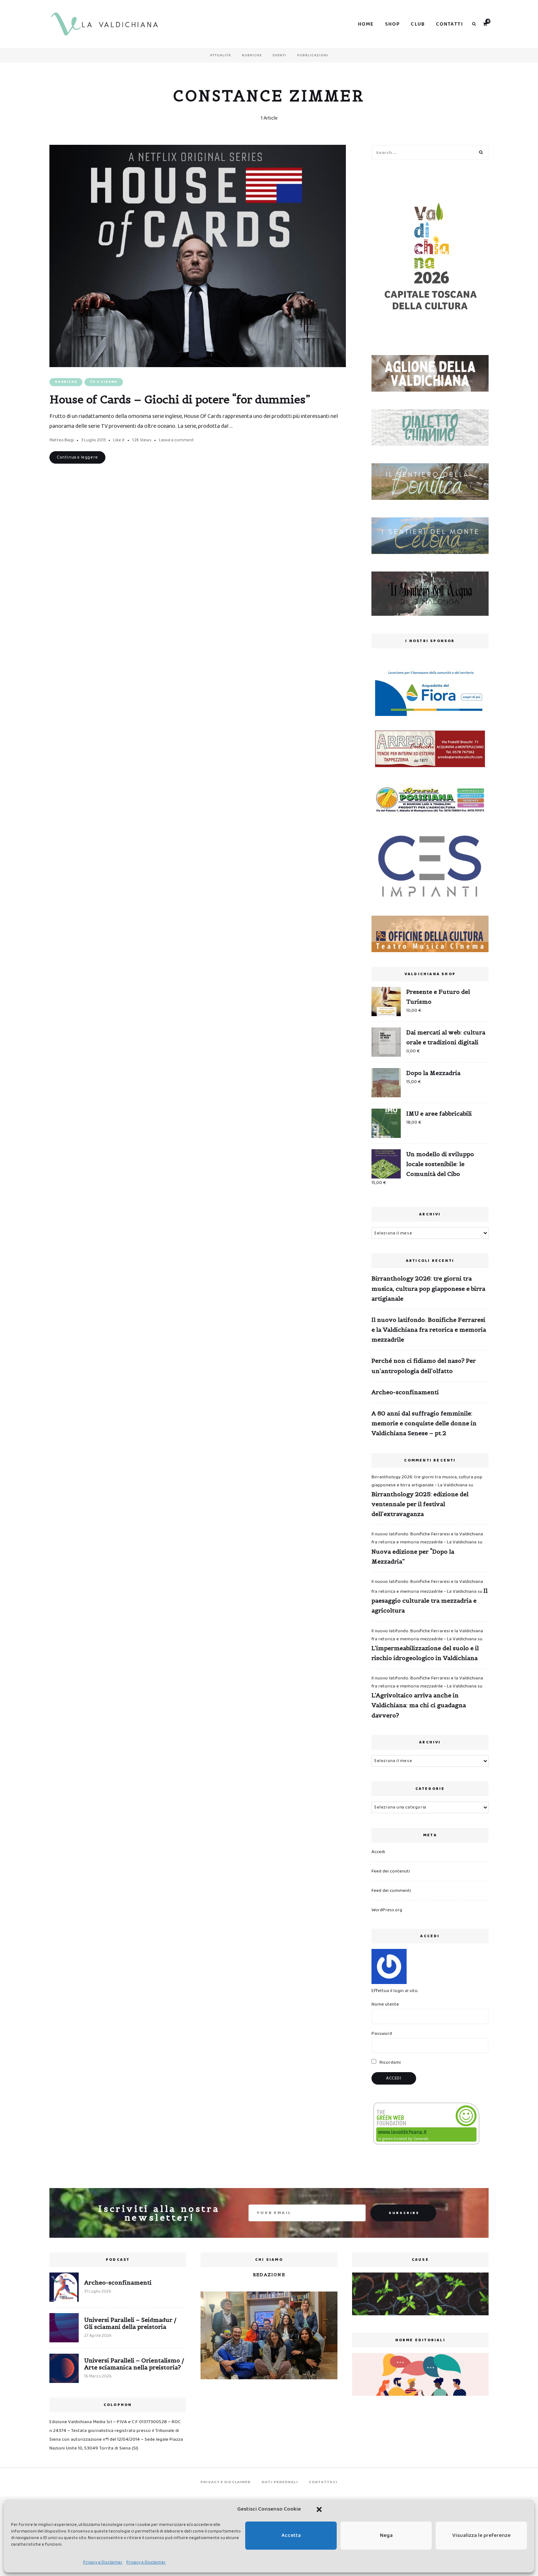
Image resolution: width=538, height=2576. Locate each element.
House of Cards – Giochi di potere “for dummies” (180, 399)
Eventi (279, 55)
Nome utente (385, 2004)
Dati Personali (280, 2482)
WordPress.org (387, 1910)
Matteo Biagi (62, 440)
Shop (393, 24)
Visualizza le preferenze (481, 2535)
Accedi (378, 1852)
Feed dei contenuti (391, 1871)
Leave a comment (176, 440)
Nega (386, 2535)
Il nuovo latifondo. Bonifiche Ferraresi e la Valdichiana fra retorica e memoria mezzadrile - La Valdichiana (427, 1538)
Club (418, 24)
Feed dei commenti (391, 1891)
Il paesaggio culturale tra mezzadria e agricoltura (429, 1600)
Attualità (221, 55)
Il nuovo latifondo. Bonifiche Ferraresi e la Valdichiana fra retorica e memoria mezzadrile (429, 1330)
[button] (319, 2509)
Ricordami (390, 2062)
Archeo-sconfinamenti (405, 1392)
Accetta (291, 2535)
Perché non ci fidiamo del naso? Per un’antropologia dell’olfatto (424, 1366)
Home (366, 24)
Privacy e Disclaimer (103, 2562)
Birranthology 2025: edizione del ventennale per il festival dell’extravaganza (420, 1504)
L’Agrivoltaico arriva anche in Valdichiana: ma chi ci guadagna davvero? (419, 1705)
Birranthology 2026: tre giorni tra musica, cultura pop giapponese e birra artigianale (428, 1288)
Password (382, 2034)
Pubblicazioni (313, 55)
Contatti (449, 24)
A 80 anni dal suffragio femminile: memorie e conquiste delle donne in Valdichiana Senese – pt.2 (424, 1423)
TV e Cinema (104, 382)
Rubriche (252, 55)
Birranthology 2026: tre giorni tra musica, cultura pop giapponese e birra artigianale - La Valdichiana (427, 1481)
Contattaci (323, 2482)
